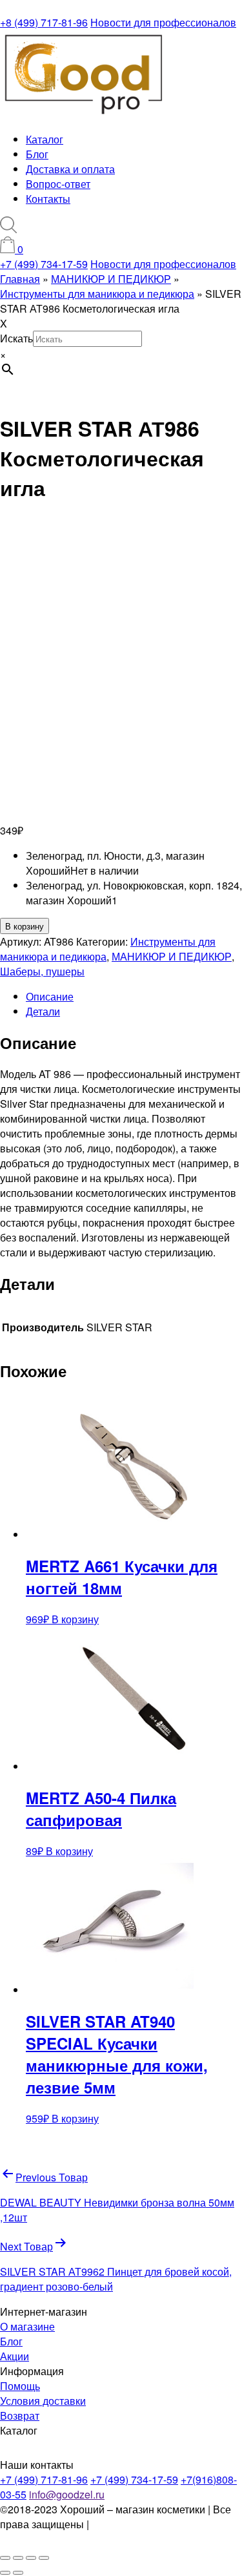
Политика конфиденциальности (69, 2531)
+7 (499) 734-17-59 (44, 264)
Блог (37, 154)
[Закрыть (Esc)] (44, 2558)
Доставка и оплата (70, 169)
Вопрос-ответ (58, 184)
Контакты (48, 199)
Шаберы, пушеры (42, 971)
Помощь (20, 2386)
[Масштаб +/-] (5, 2558)
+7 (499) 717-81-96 (44, 2479)
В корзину (25, 926)
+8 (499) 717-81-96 (44, 22)
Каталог (45, 139)
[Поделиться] (31, 2558)
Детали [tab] (43, 1011)
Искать (16, 338)
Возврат (20, 2415)
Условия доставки (43, 2401)
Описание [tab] (50, 996)
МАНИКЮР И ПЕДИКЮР (172, 956)
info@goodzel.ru (67, 2494)
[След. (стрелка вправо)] (18, 2573)
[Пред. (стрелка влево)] (5, 2573)
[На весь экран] (18, 2558)
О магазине (27, 2326)
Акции (15, 2356)
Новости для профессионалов (163, 22)
